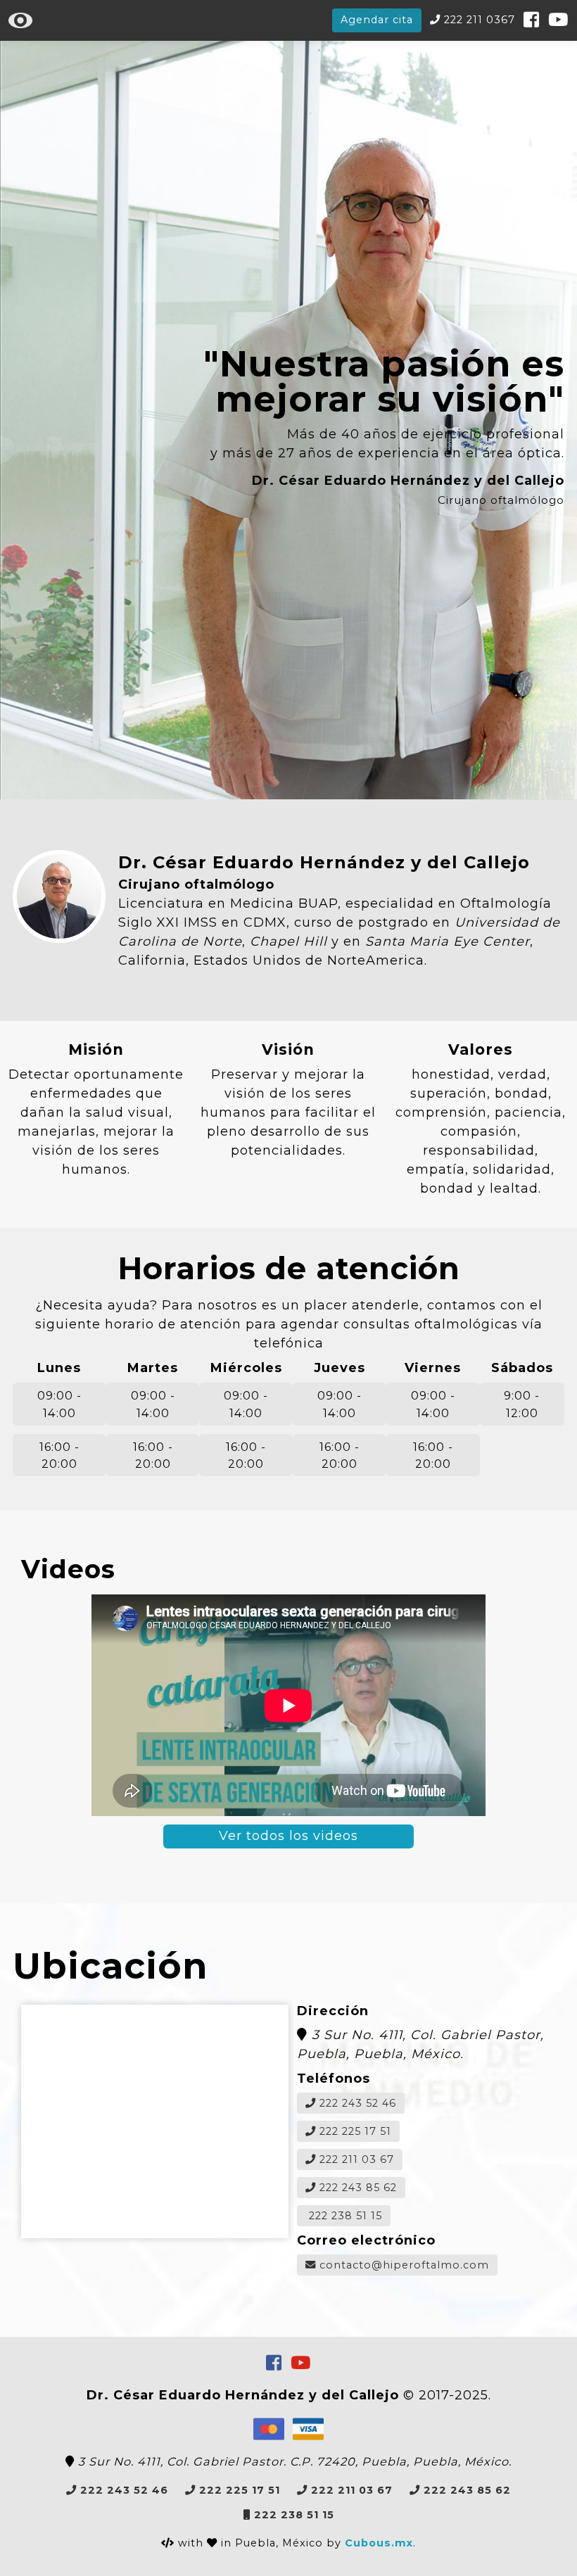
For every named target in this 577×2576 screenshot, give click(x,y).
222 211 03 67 (355, 2159)
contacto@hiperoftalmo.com (402, 2265)
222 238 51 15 (344, 2216)
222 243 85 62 (356, 2188)
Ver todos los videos (288, 1836)
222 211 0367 (478, 20)
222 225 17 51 (354, 2131)
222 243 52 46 (356, 2103)
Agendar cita (377, 20)
